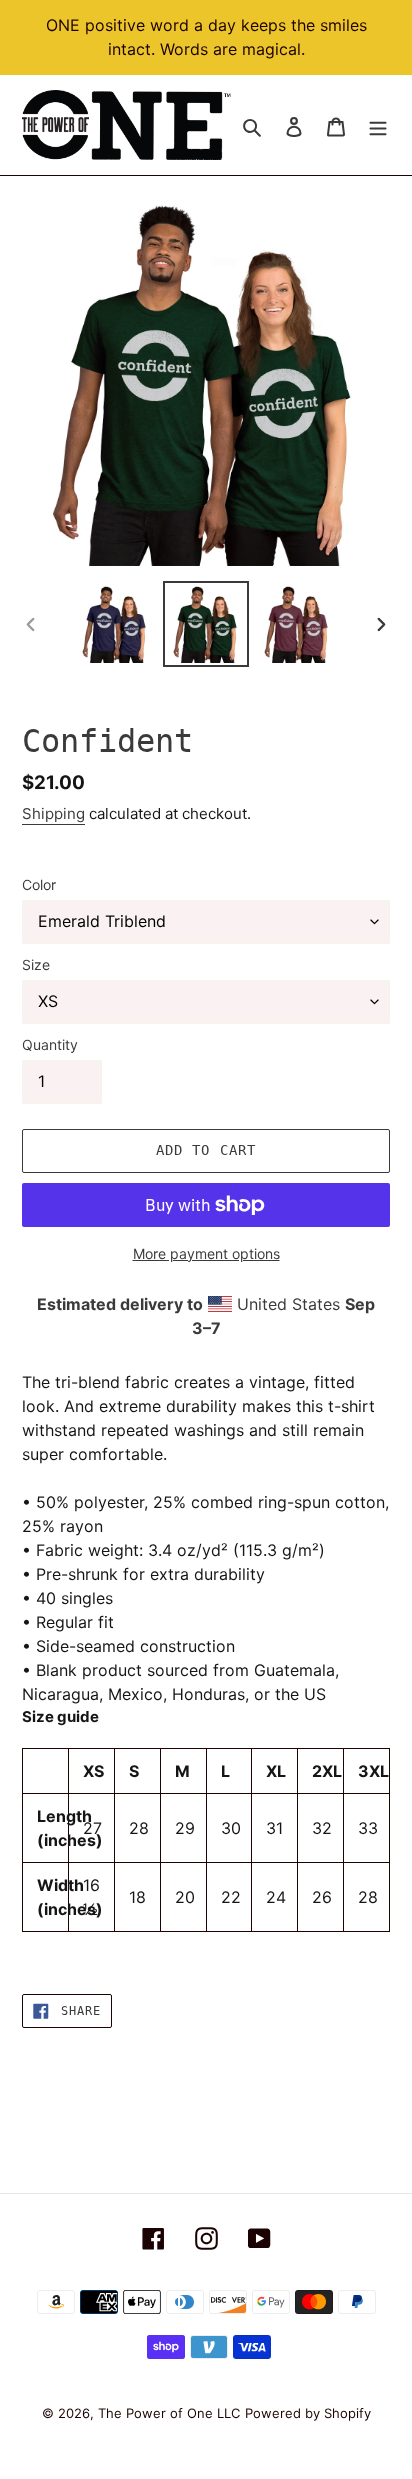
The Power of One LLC (169, 2413)
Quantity (50, 1044)
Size (36, 964)
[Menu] (378, 125)
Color (39, 884)
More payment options (206, 1253)
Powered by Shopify (308, 2413)
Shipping (53, 813)
